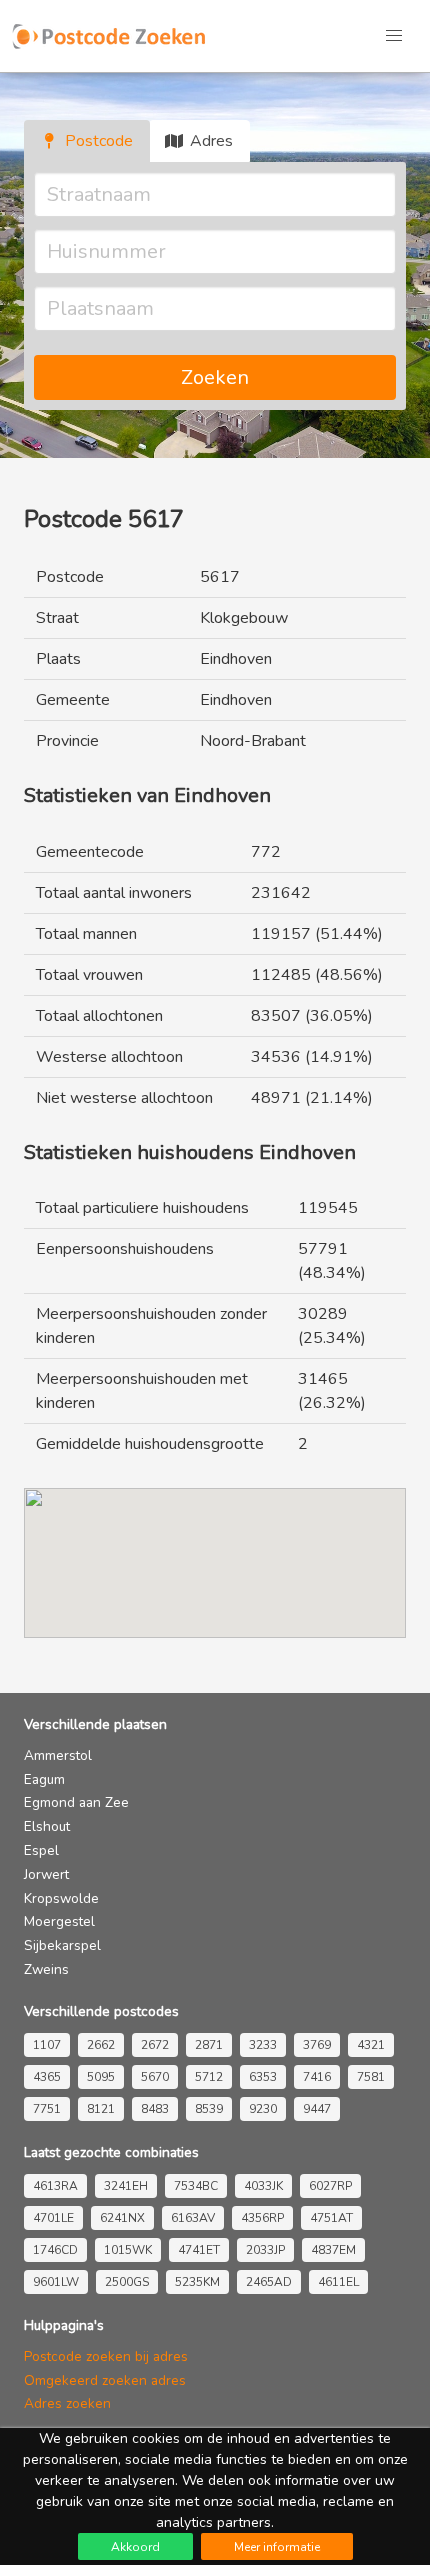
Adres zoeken (67, 2403)
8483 (155, 2109)
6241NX (122, 2218)
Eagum (44, 1779)
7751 (47, 2109)
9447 (317, 2109)
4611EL (338, 2282)
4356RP (262, 2218)
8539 (209, 2109)
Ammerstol (58, 1755)
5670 (155, 2077)
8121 (101, 2109)
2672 (155, 2045)
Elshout (47, 1826)
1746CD (55, 2250)
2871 (209, 2045)
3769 (317, 2045)
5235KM (197, 2282)
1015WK (128, 2250)
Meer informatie (277, 2547)
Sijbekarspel (62, 1945)
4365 (47, 2077)
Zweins (46, 1969)
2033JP (265, 2250)
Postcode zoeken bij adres (106, 2356)
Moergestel (59, 1921)
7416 (317, 2077)
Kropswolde (61, 1898)
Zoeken (215, 377)
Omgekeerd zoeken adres (105, 2380)
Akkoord (135, 2547)
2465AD (269, 2282)
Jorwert (46, 1874)
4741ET (199, 2250)
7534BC (196, 2186)
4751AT (331, 2218)
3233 (263, 2045)
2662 (101, 2045)
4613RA (55, 2186)
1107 (47, 2045)
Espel (41, 1850)
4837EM (333, 2250)
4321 (371, 2045)
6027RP (330, 2186)
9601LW (56, 2282)
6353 (263, 2077)
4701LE (53, 2218)
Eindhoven (236, 659)
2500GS (127, 2282)
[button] (394, 36)
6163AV (193, 2218)
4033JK (263, 2186)
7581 (371, 2077)
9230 (263, 2109)
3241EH (126, 2186)
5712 (209, 2077)
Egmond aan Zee (76, 1802)
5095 (101, 2077)
